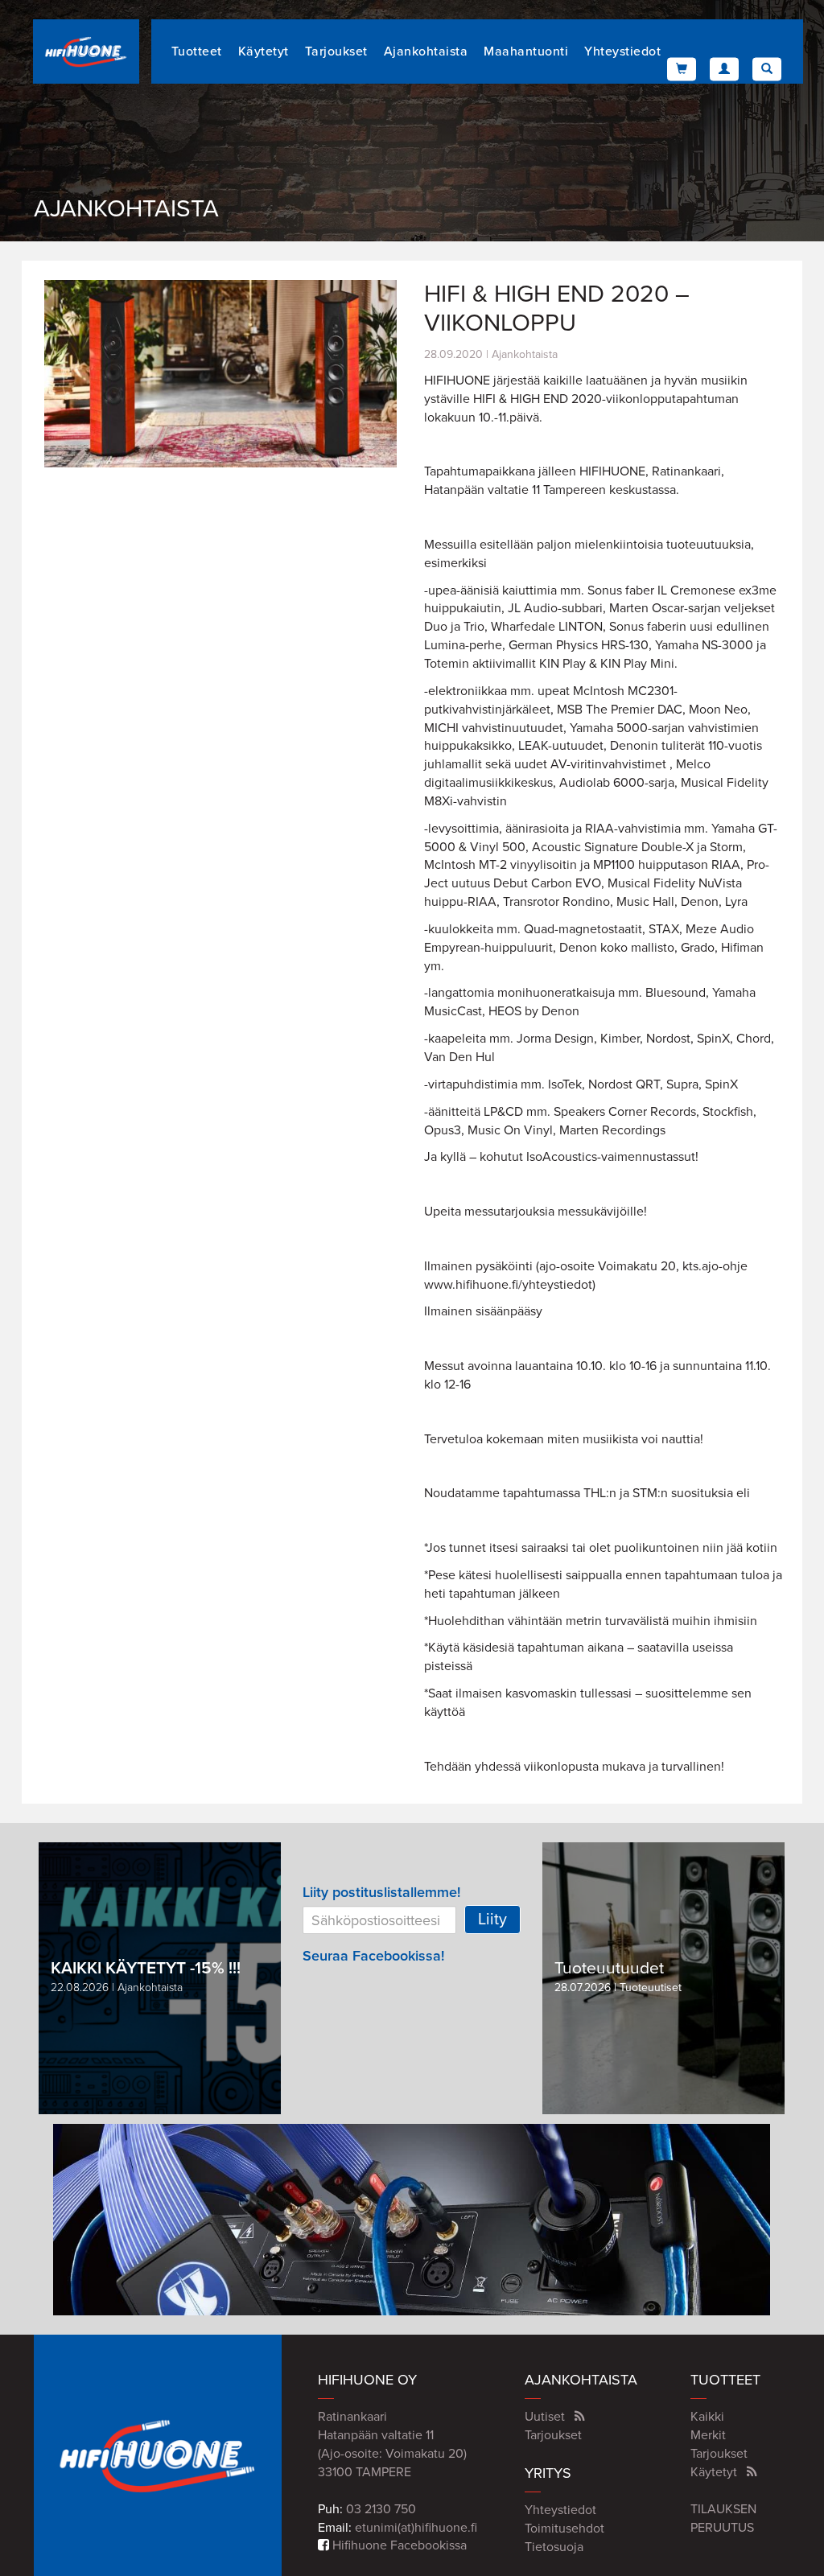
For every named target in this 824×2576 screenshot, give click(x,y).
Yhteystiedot (622, 51)
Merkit (708, 2435)
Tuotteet (197, 51)
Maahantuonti (526, 51)
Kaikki (707, 2417)
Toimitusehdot (564, 2529)
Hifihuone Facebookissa (398, 2545)
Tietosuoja (554, 2547)
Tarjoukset (336, 51)
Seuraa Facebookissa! (373, 1956)
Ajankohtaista (426, 51)
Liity (492, 1920)
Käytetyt (264, 51)
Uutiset (545, 2417)
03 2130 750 (381, 2509)
